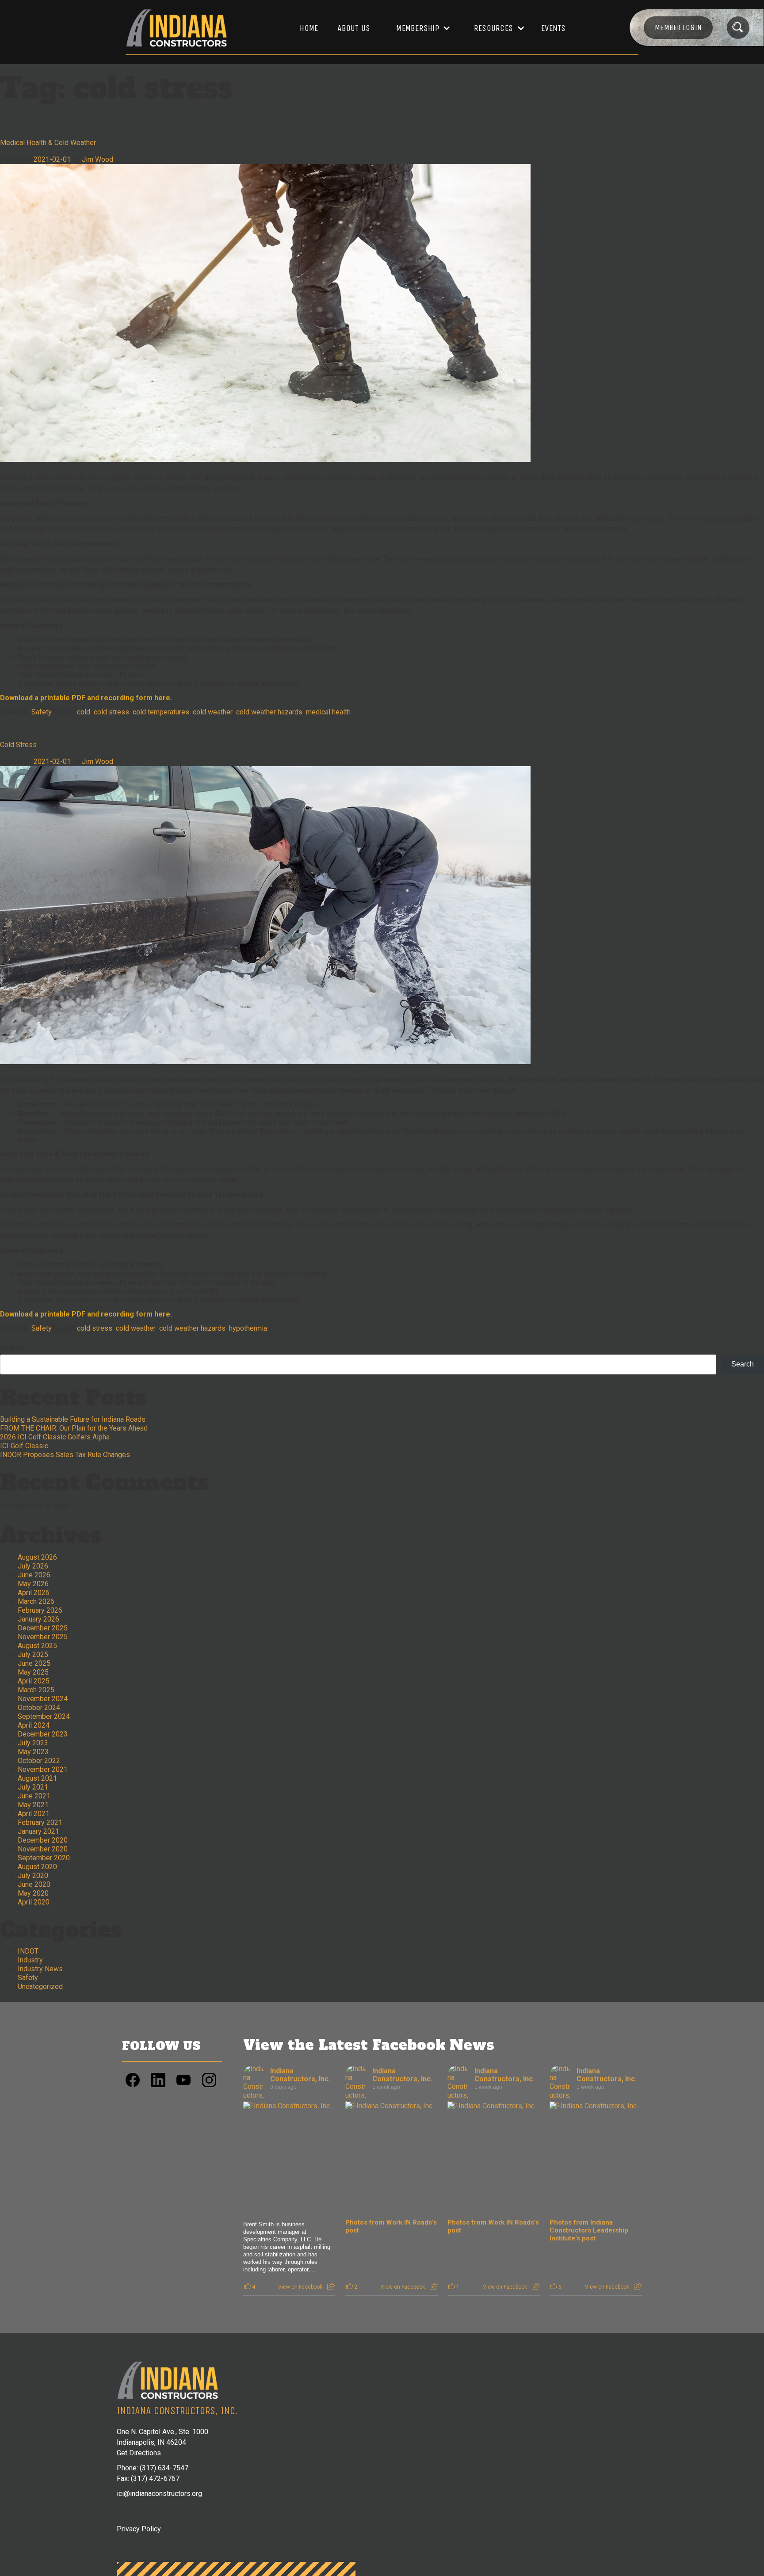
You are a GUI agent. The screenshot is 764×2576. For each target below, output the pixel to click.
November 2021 (43, 1769)
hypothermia (248, 1328)
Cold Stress (18, 745)
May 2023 (33, 1752)
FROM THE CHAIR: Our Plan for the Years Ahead (74, 1428)
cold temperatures (161, 712)
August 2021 (37, 1778)
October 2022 (39, 1761)
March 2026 (36, 1601)
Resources (493, 28)
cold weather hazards (269, 712)
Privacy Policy (139, 2529)
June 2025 (34, 1663)
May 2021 (33, 1805)
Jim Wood (97, 159)
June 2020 (34, 1884)
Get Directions (139, 2453)
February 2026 (40, 1610)
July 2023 (33, 1743)
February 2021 (40, 1822)
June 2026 (34, 1575)
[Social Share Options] (331, 2287)
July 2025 (33, 1654)
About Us (354, 28)
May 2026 (33, 1584)
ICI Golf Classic (24, 1446)
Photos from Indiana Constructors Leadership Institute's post (589, 2230)
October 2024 (39, 1708)
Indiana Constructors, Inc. (300, 2075)
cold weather (213, 712)
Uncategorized (40, 1986)
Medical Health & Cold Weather (48, 143)
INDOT (28, 1951)
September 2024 (44, 1716)
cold (84, 712)
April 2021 (34, 1814)
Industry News (40, 1969)
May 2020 (33, 1893)
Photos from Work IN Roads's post (391, 2226)
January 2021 (38, 1831)
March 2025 (36, 1690)
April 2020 (34, 1902)
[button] (419, 28)
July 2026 (33, 1566)
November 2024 (43, 1699)
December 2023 (43, 1734)
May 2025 (33, 1672)
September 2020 (44, 1858)
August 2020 (37, 1867)
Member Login (678, 27)
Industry (30, 1960)
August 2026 (37, 1557)
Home (309, 28)
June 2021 (34, 1796)
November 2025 (43, 1637)
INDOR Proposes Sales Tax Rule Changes (65, 1455)
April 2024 (34, 1725)
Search (12, 1348)
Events (554, 28)
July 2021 (33, 1787)
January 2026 (38, 1619)
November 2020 (43, 1849)
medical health (328, 712)
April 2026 (34, 1593)
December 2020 (43, 1840)
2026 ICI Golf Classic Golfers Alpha (55, 1437)
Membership (418, 28)
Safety (42, 712)
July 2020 (33, 1876)
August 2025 (37, 1646)
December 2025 (43, 1628)
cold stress (111, 712)
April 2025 (34, 1681)
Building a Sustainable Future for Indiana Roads (73, 1419)
